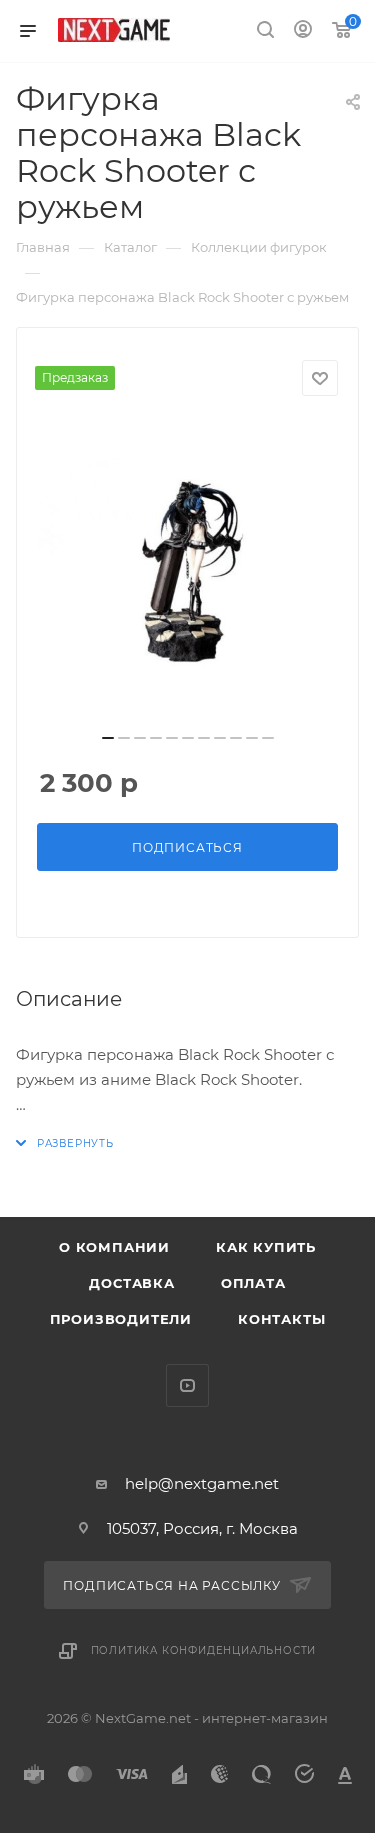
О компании (114, 1247)
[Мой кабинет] (303, 31)
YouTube (187, 1385)
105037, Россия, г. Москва (202, 1528)
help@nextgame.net (202, 1483)
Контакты (281, 1319)
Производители (121, 1319)
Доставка (131, 1283)
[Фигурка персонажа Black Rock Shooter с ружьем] (188, 571)
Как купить (266, 1247)
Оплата (253, 1283)
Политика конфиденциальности (204, 1650)
